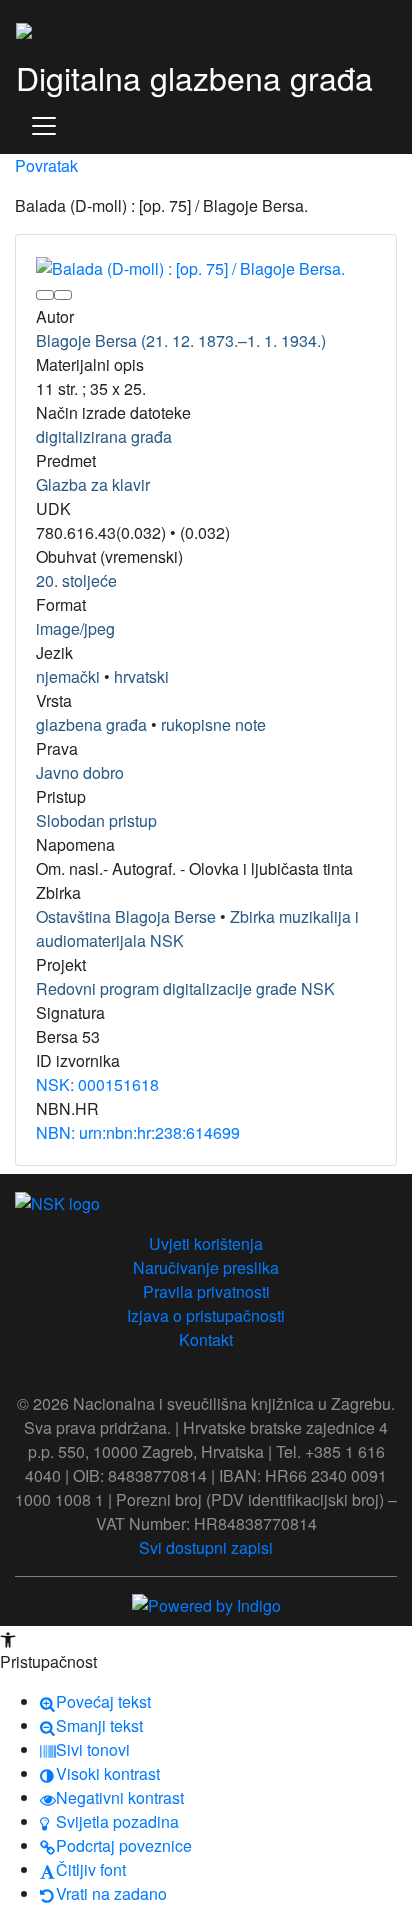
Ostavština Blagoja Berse (126, 916)
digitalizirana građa (104, 436)
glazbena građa (91, 724)
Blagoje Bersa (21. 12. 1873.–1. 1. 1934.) (181, 340)
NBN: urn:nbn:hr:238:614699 (138, 1132)
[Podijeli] (63, 295)
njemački (68, 676)
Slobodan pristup (96, 820)
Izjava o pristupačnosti (206, 1315)
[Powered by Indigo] (206, 1604)
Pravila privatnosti (206, 1291)
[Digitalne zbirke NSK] (24, 28)
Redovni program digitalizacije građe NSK (185, 988)
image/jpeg (75, 628)
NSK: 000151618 (97, 1084)
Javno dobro (80, 772)
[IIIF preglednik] (45, 295)
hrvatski (141, 676)
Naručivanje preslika (206, 1267)
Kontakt (206, 1339)
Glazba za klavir (93, 484)
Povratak (46, 165)
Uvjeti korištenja (206, 1243)
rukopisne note (213, 724)
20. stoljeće (76, 580)
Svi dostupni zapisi (206, 1547)
